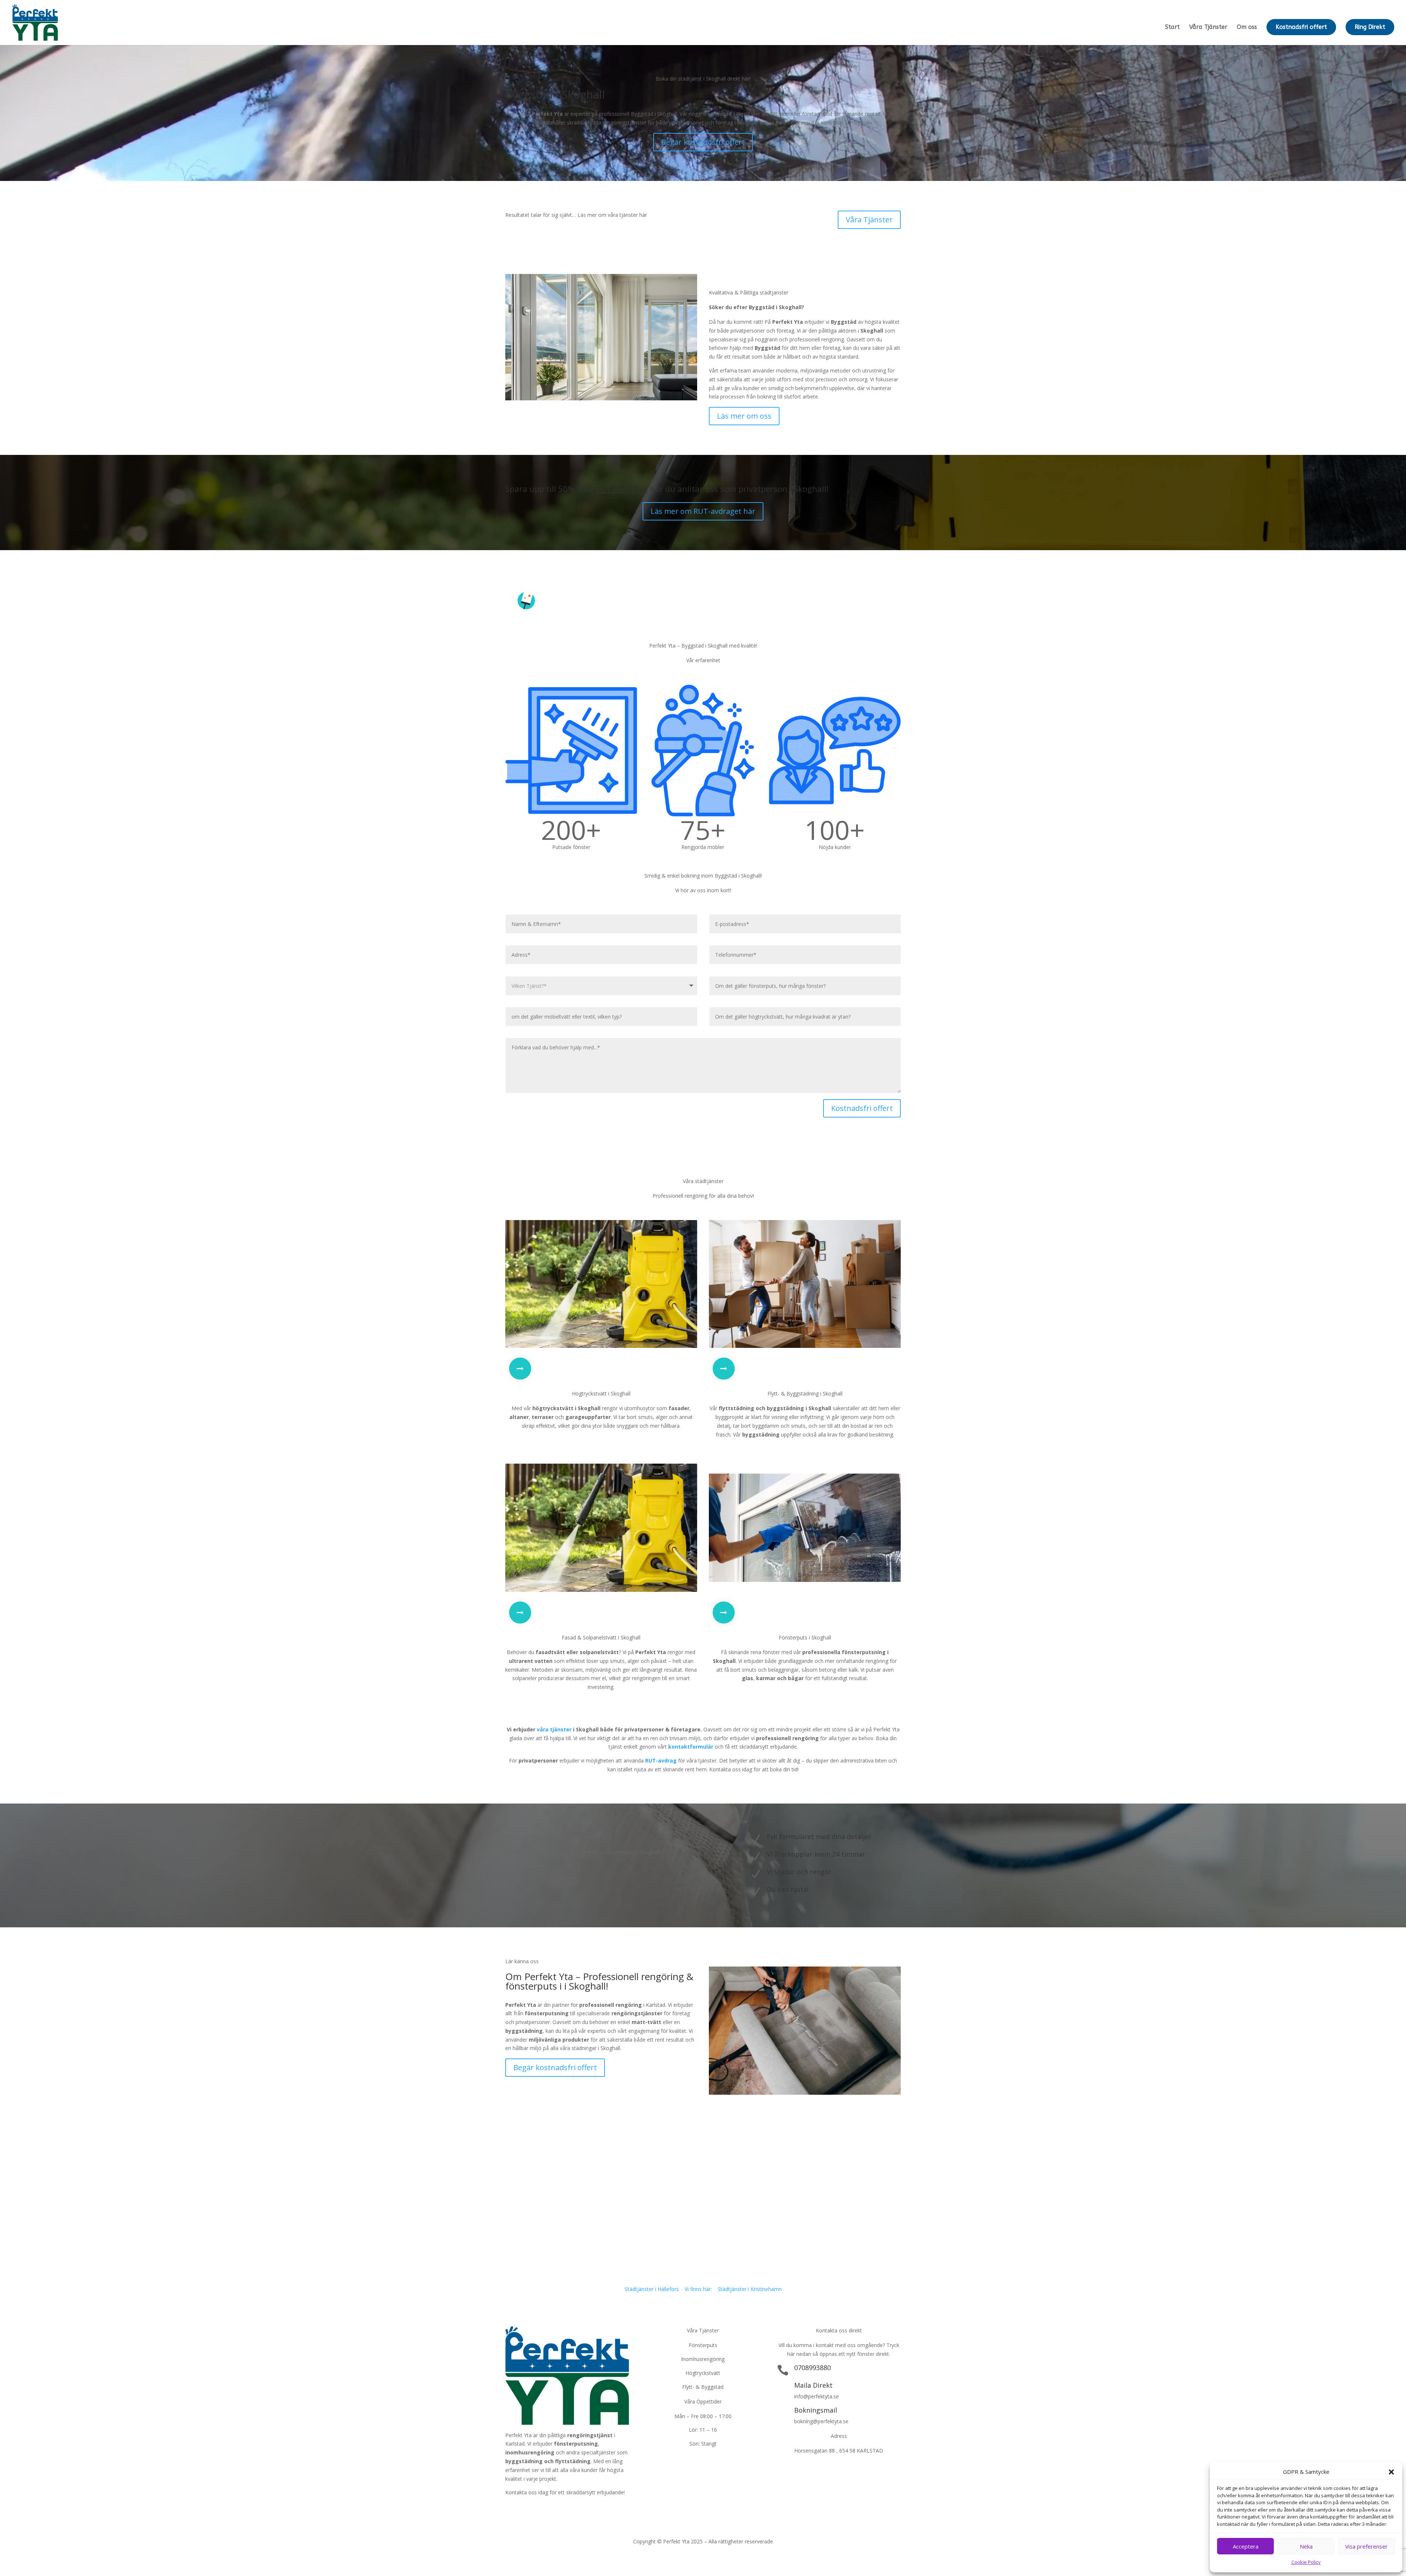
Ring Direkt (1370, 27)
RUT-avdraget (622, 489)
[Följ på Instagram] (540, 2509)
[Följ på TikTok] (555, 2509)
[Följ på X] (526, 2509)
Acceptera (1246, 2546)
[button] (1391, 2472)
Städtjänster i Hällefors (652, 2289)
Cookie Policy (1306, 2562)
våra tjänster (554, 1729)
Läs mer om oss (744, 416)
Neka (1306, 2546)
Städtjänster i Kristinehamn (750, 2289)
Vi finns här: (698, 2289)
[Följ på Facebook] (511, 2509)
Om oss (1247, 27)
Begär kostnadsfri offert (703, 142)
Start (1172, 27)
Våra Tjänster (1208, 27)
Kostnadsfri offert (1301, 27)
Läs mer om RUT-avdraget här (703, 511)
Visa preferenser (1366, 2546)
